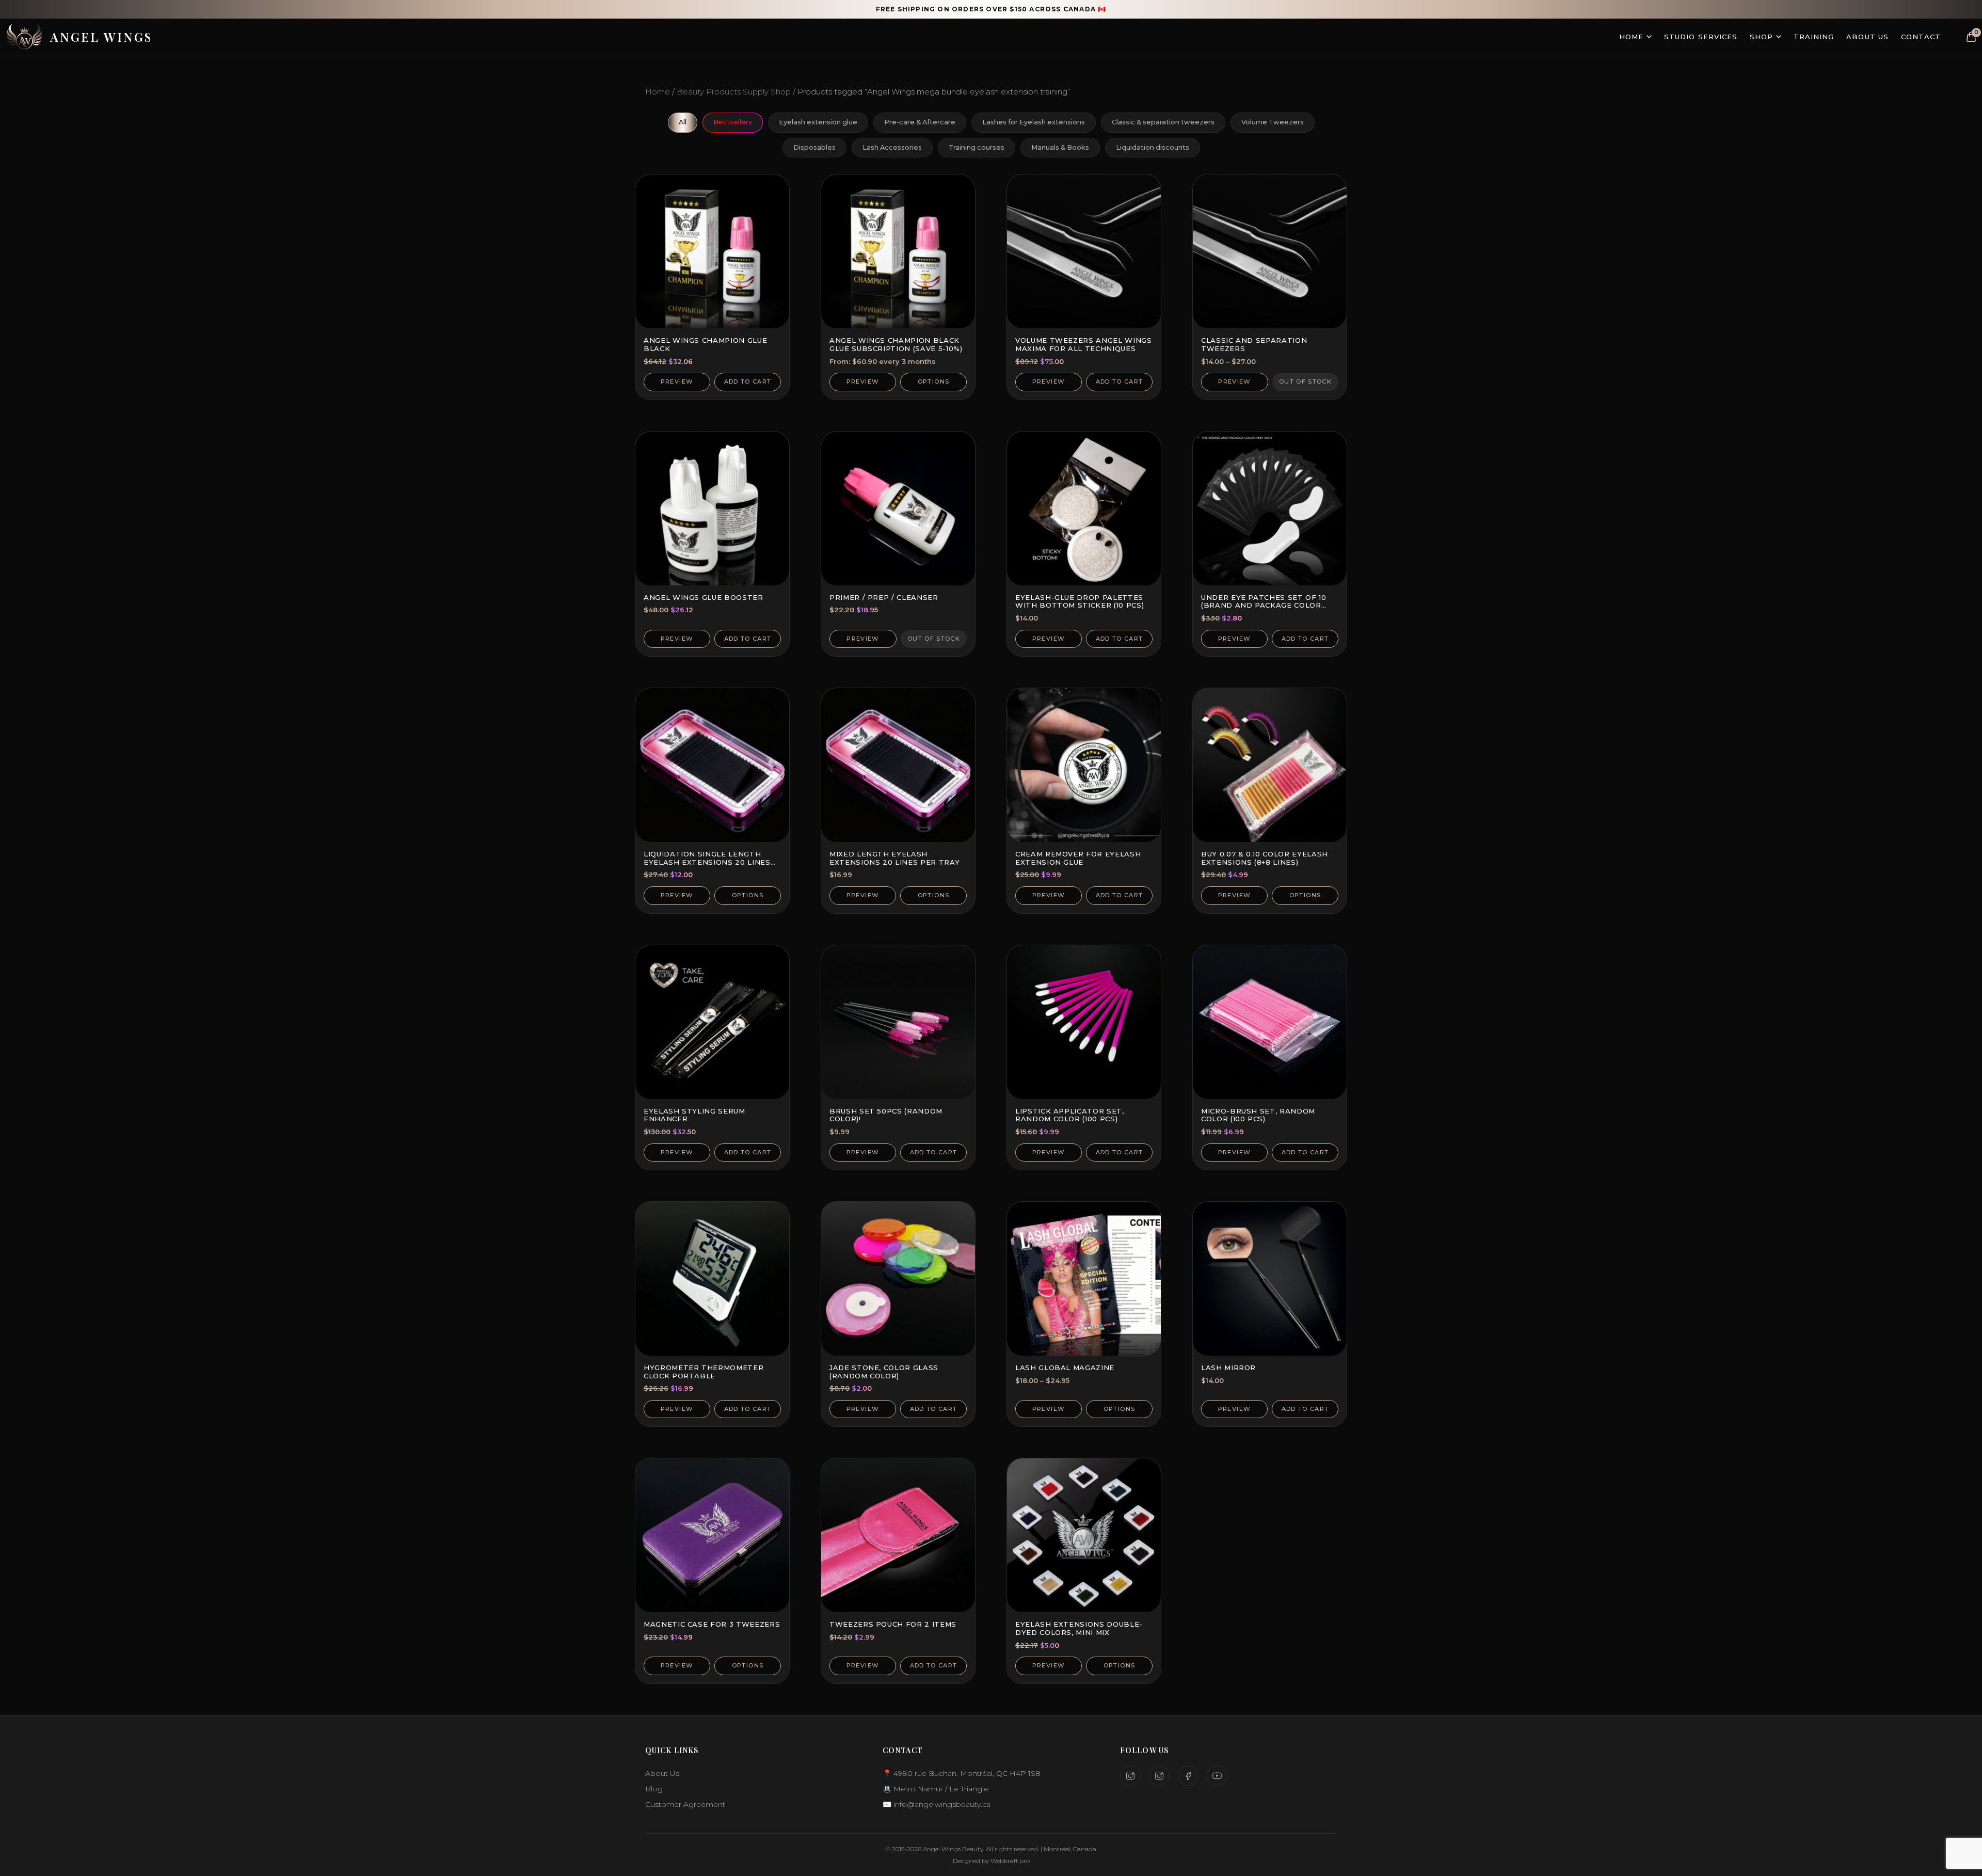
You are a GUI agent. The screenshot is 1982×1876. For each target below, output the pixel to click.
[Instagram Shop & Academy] (1159, 1776)
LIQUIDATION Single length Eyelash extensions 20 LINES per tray (707, 862)
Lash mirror (1228, 1368)
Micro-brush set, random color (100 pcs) (1258, 1115)
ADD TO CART (748, 381)
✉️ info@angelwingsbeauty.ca (937, 1804)
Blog (654, 1789)
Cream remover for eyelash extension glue (1078, 858)
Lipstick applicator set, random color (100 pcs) (1070, 1115)
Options (933, 381)
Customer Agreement (685, 1804)
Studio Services (1701, 37)
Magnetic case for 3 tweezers (712, 1624)
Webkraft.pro (1010, 1861)
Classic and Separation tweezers (1254, 344)
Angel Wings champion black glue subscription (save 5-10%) (896, 344)
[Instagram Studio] (1130, 1776)
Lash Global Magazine (1065, 1368)
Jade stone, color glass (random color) (884, 1372)
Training (1814, 37)
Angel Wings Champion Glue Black (705, 344)
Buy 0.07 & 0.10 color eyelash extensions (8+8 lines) (1265, 858)
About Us (1867, 37)
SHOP (1761, 37)
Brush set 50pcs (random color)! (886, 1115)
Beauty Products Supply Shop (734, 92)
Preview (677, 381)
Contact (1921, 37)
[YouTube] (1217, 1776)
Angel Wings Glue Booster (704, 597)
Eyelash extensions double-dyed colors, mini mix (1079, 1628)
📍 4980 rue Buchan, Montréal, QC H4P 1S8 (962, 1773)
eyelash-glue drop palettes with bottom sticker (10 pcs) (1080, 601)
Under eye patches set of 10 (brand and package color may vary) (1264, 605)
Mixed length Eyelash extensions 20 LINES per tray (894, 858)
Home (1631, 37)
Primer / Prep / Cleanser (884, 597)
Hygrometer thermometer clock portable (704, 1372)
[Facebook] (1188, 1776)
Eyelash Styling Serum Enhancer (694, 1115)
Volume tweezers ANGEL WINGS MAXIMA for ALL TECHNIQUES (1084, 344)
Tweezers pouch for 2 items (893, 1624)
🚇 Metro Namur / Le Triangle (936, 1789)
